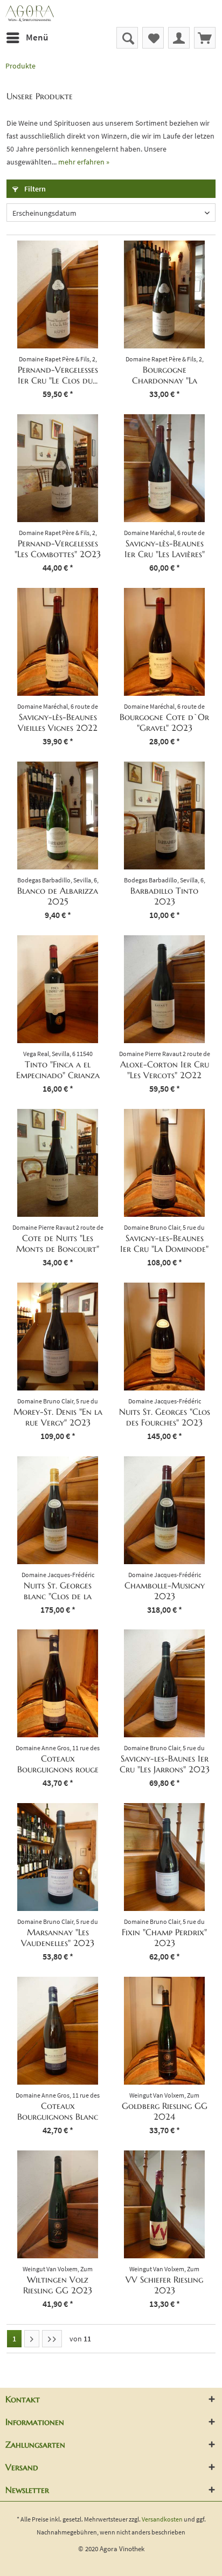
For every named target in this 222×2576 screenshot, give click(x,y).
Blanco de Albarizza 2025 (58, 896)
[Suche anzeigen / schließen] (127, 38)
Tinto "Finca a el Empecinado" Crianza (58, 1070)
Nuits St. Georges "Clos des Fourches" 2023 (165, 1417)
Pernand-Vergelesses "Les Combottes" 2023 (58, 549)
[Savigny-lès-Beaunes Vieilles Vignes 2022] (58, 642)
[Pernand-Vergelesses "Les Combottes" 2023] (58, 468)
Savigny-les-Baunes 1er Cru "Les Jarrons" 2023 (165, 1764)
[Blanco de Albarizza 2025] (58, 816)
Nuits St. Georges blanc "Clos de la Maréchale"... (58, 1591)
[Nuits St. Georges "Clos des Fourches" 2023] (164, 1337)
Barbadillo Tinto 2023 (164, 896)
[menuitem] (27, 38)
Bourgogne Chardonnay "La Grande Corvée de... (165, 375)
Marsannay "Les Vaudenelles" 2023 (58, 1937)
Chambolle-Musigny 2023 (165, 1591)
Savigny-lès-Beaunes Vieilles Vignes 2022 (58, 722)
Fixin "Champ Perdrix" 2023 (164, 1937)
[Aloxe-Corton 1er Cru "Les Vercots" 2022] (164, 989)
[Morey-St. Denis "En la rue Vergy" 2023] (58, 1337)
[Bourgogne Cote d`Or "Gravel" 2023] (164, 642)
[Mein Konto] (179, 38)
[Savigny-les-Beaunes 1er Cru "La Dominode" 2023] (164, 1163)
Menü (37, 37)
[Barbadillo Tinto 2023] (164, 816)
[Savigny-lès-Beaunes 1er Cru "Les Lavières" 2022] (164, 468)
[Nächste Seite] (32, 2339)
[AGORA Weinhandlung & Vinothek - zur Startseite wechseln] (111, 13)
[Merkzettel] (153, 38)
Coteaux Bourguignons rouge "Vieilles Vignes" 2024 (58, 1764)
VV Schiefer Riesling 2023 (164, 2285)
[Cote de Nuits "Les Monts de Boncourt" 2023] (58, 1163)
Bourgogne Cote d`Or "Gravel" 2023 (164, 722)
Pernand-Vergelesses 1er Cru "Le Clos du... (58, 375)
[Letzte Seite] (52, 2339)
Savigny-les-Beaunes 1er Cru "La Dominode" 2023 (164, 1243)
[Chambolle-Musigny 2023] (164, 1510)
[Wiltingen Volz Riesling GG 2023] (58, 2204)
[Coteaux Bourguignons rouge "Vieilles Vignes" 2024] (58, 1683)
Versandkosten (162, 2519)
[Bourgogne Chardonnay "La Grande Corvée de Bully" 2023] (164, 294)
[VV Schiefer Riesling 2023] (164, 2204)
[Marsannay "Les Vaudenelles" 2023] (58, 1857)
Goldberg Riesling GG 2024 (165, 2111)
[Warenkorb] (205, 38)
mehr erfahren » (84, 162)
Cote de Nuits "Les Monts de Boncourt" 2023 (58, 1243)
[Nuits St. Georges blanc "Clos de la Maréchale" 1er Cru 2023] (58, 1510)
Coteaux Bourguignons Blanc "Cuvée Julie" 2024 (58, 2111)
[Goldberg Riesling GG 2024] (164, 2031)
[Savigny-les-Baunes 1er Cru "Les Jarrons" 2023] (164, 1683)
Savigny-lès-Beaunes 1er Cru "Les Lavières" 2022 (165, 549)
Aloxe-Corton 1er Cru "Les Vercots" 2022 (165, 1070)
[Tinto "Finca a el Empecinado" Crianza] (58, 989)
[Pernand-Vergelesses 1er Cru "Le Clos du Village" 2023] (58, 294)
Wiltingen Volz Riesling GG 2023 (58, 2285)
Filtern (34, 189)
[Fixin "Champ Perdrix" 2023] (164, 1857)
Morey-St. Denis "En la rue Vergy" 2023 (58, 1417)
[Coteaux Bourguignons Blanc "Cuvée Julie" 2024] (58, 2031)
